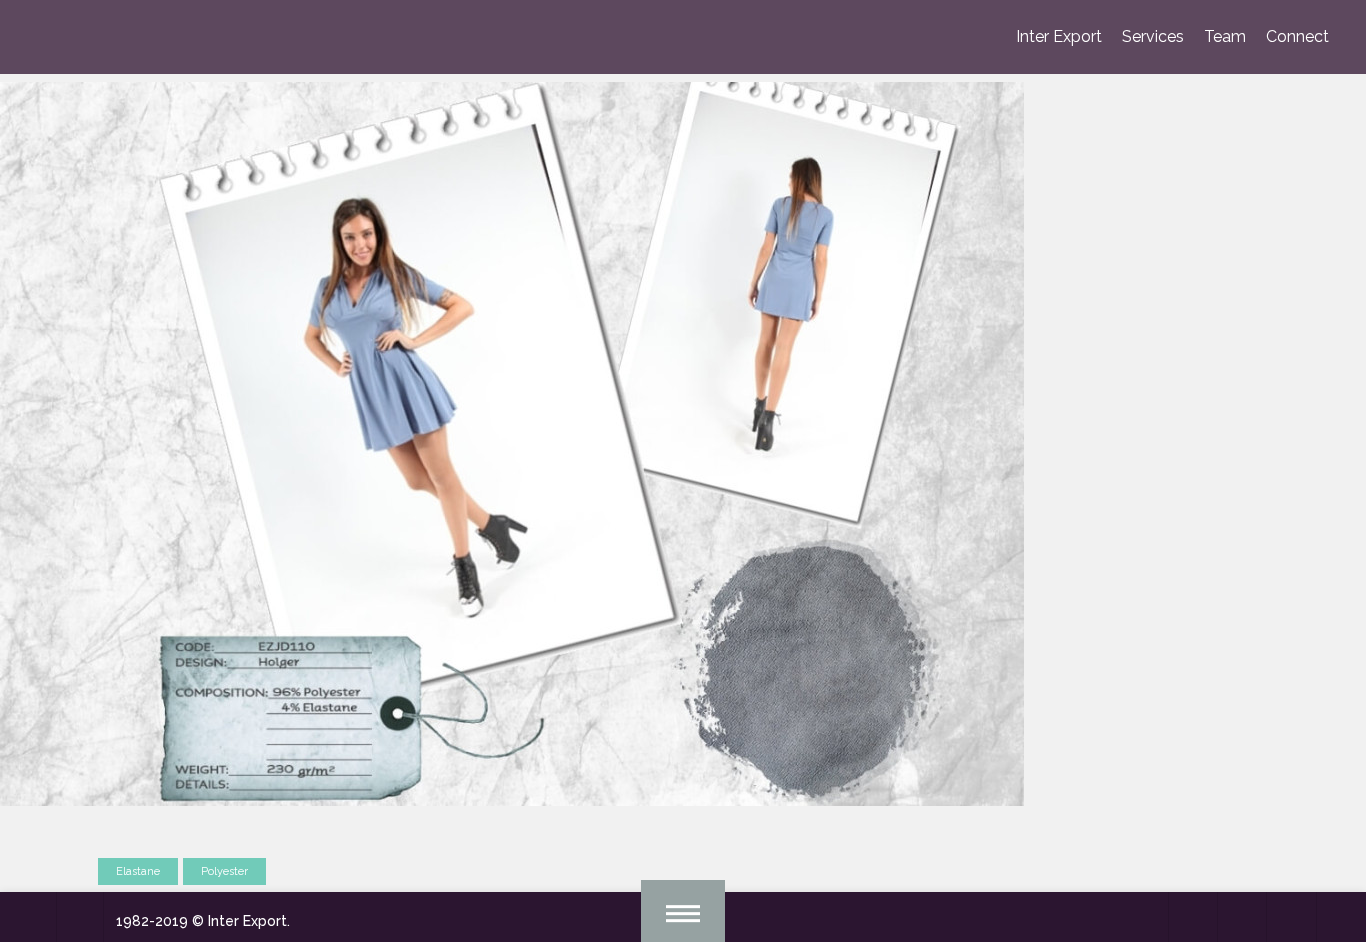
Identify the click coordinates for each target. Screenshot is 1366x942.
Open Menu (683, 911)
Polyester (224, 871)
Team (1225, 36)
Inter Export (1059, 36)
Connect (1297, 36)
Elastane (138, 871)
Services (1153, 36)
